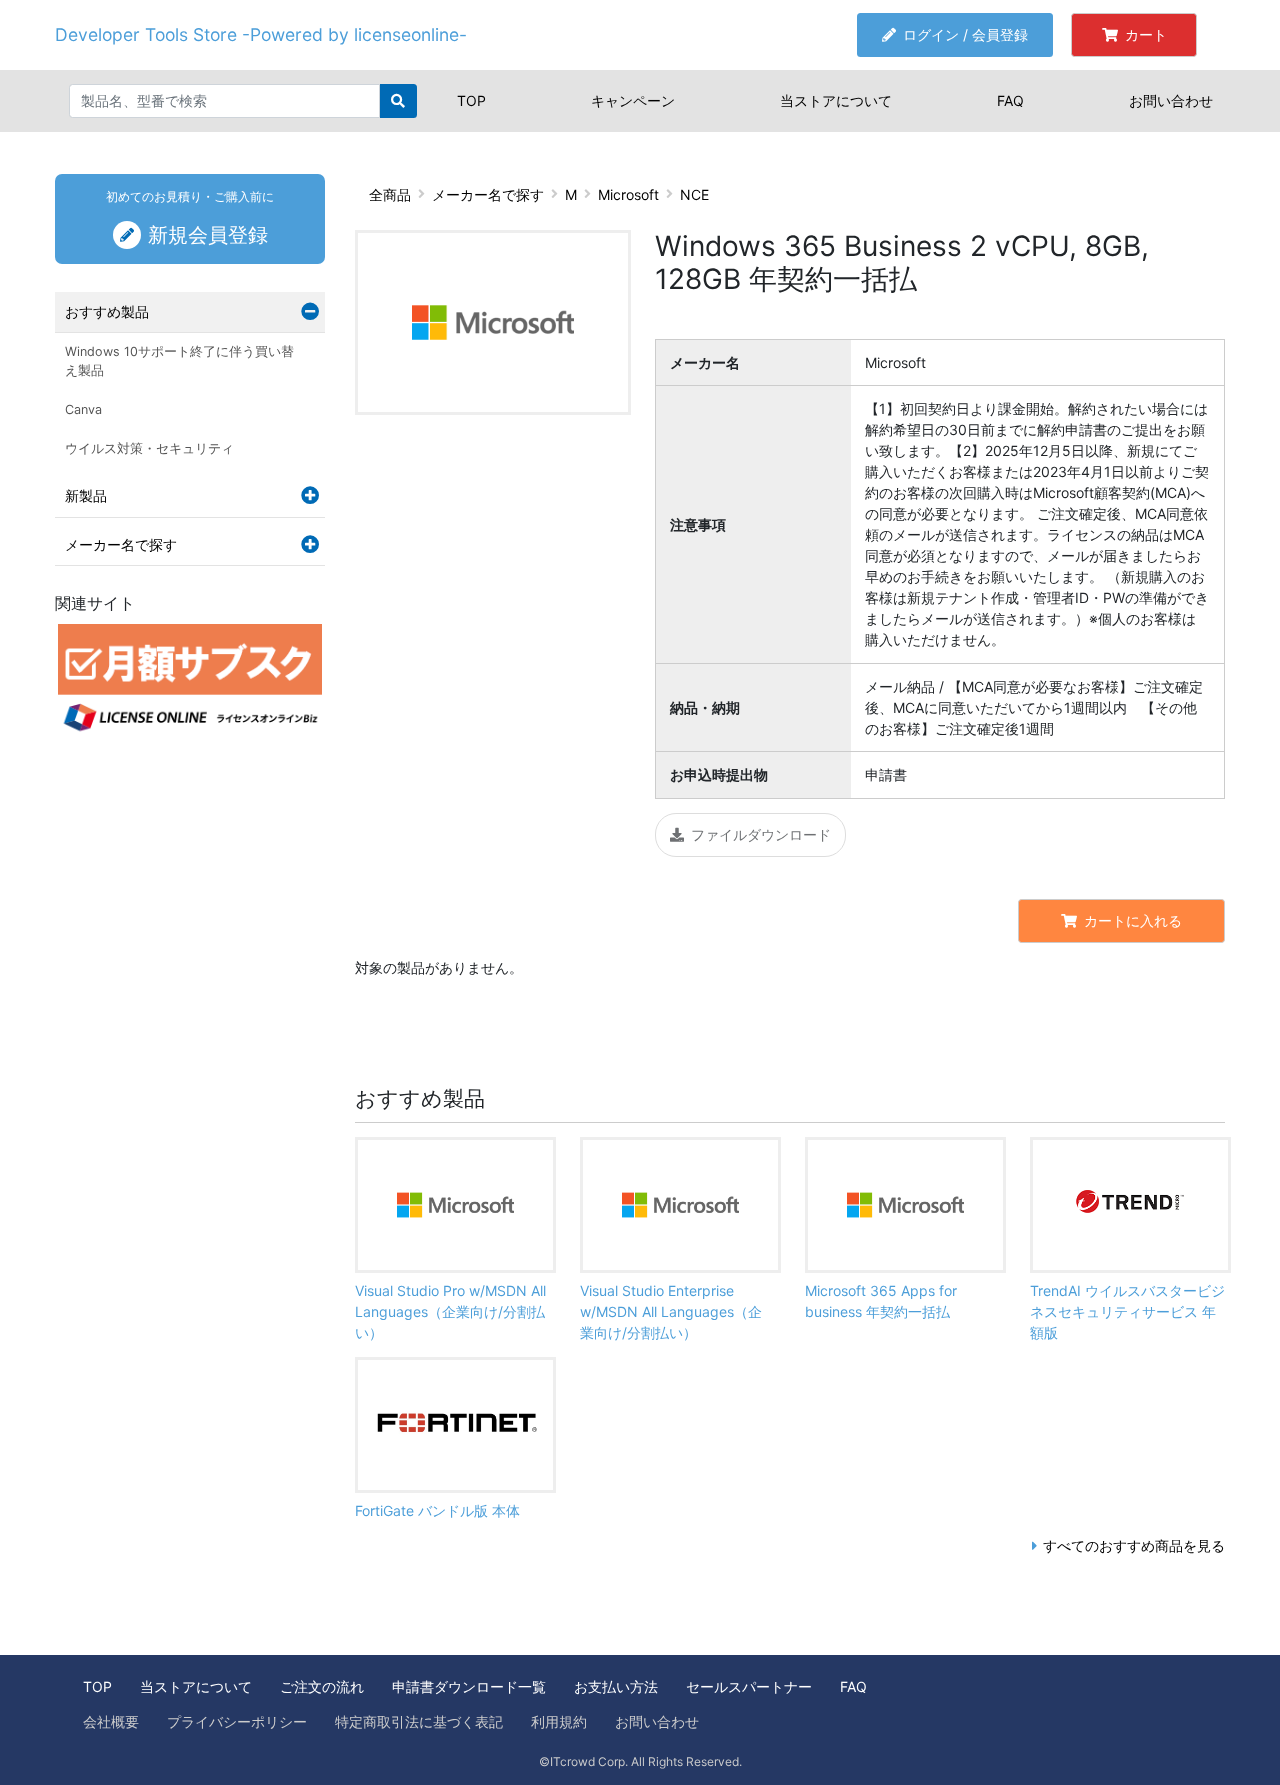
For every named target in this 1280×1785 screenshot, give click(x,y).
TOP (471, 100)
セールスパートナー (749, 1686)
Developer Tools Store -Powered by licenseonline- (261, 34)
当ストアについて (836, 100)
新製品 (86, 495)
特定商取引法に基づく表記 (419, 1721)
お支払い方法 (616, 1686)
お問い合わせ (1171, 100)
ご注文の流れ (322, 1686)
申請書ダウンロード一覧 (469, 1686)
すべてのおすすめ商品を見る (1134, 1545)
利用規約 (559, 1721)
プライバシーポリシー (237, 1721)
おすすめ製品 (107, 311)
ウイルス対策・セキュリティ (149, 448)
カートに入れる (1133, 920)
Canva (83, 409)
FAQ (1010, 100)
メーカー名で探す (488, 194)
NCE (694, 194)
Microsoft (628, 194)
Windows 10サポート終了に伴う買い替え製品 (179, 361)
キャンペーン (633, 100)
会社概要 (111, 1721)
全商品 (390, 194)
